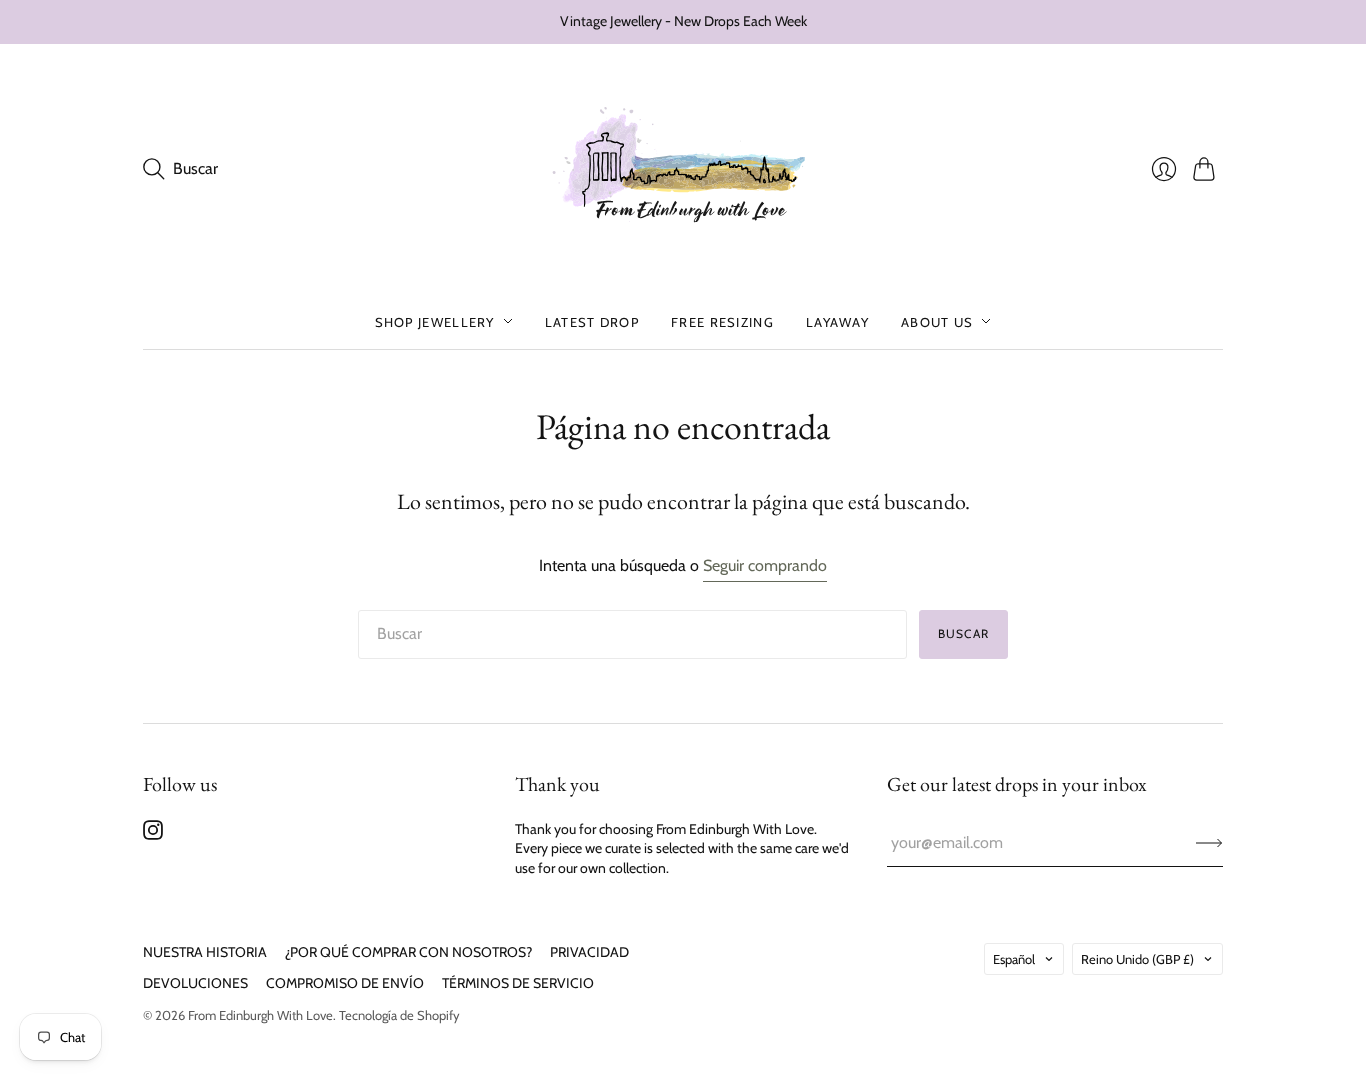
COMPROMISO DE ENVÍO (345, 983)
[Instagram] (153, 834)
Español (1014, 959)
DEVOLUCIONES (195, 983)
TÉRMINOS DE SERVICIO (518, 983)
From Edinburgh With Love (260, 1015)
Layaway (837, 321)
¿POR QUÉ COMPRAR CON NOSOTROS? (408, 952)
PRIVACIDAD (589, 952)
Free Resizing (722, 321)
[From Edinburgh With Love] (683, 169)
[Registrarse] (1209, 843)
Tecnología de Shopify (399, 1015)
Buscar (963, 633)
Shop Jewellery (435, 321)
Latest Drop (592, 321)
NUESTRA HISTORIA (205, 952)
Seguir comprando (765, 565)
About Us (937, 321)
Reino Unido (1137, 959)
